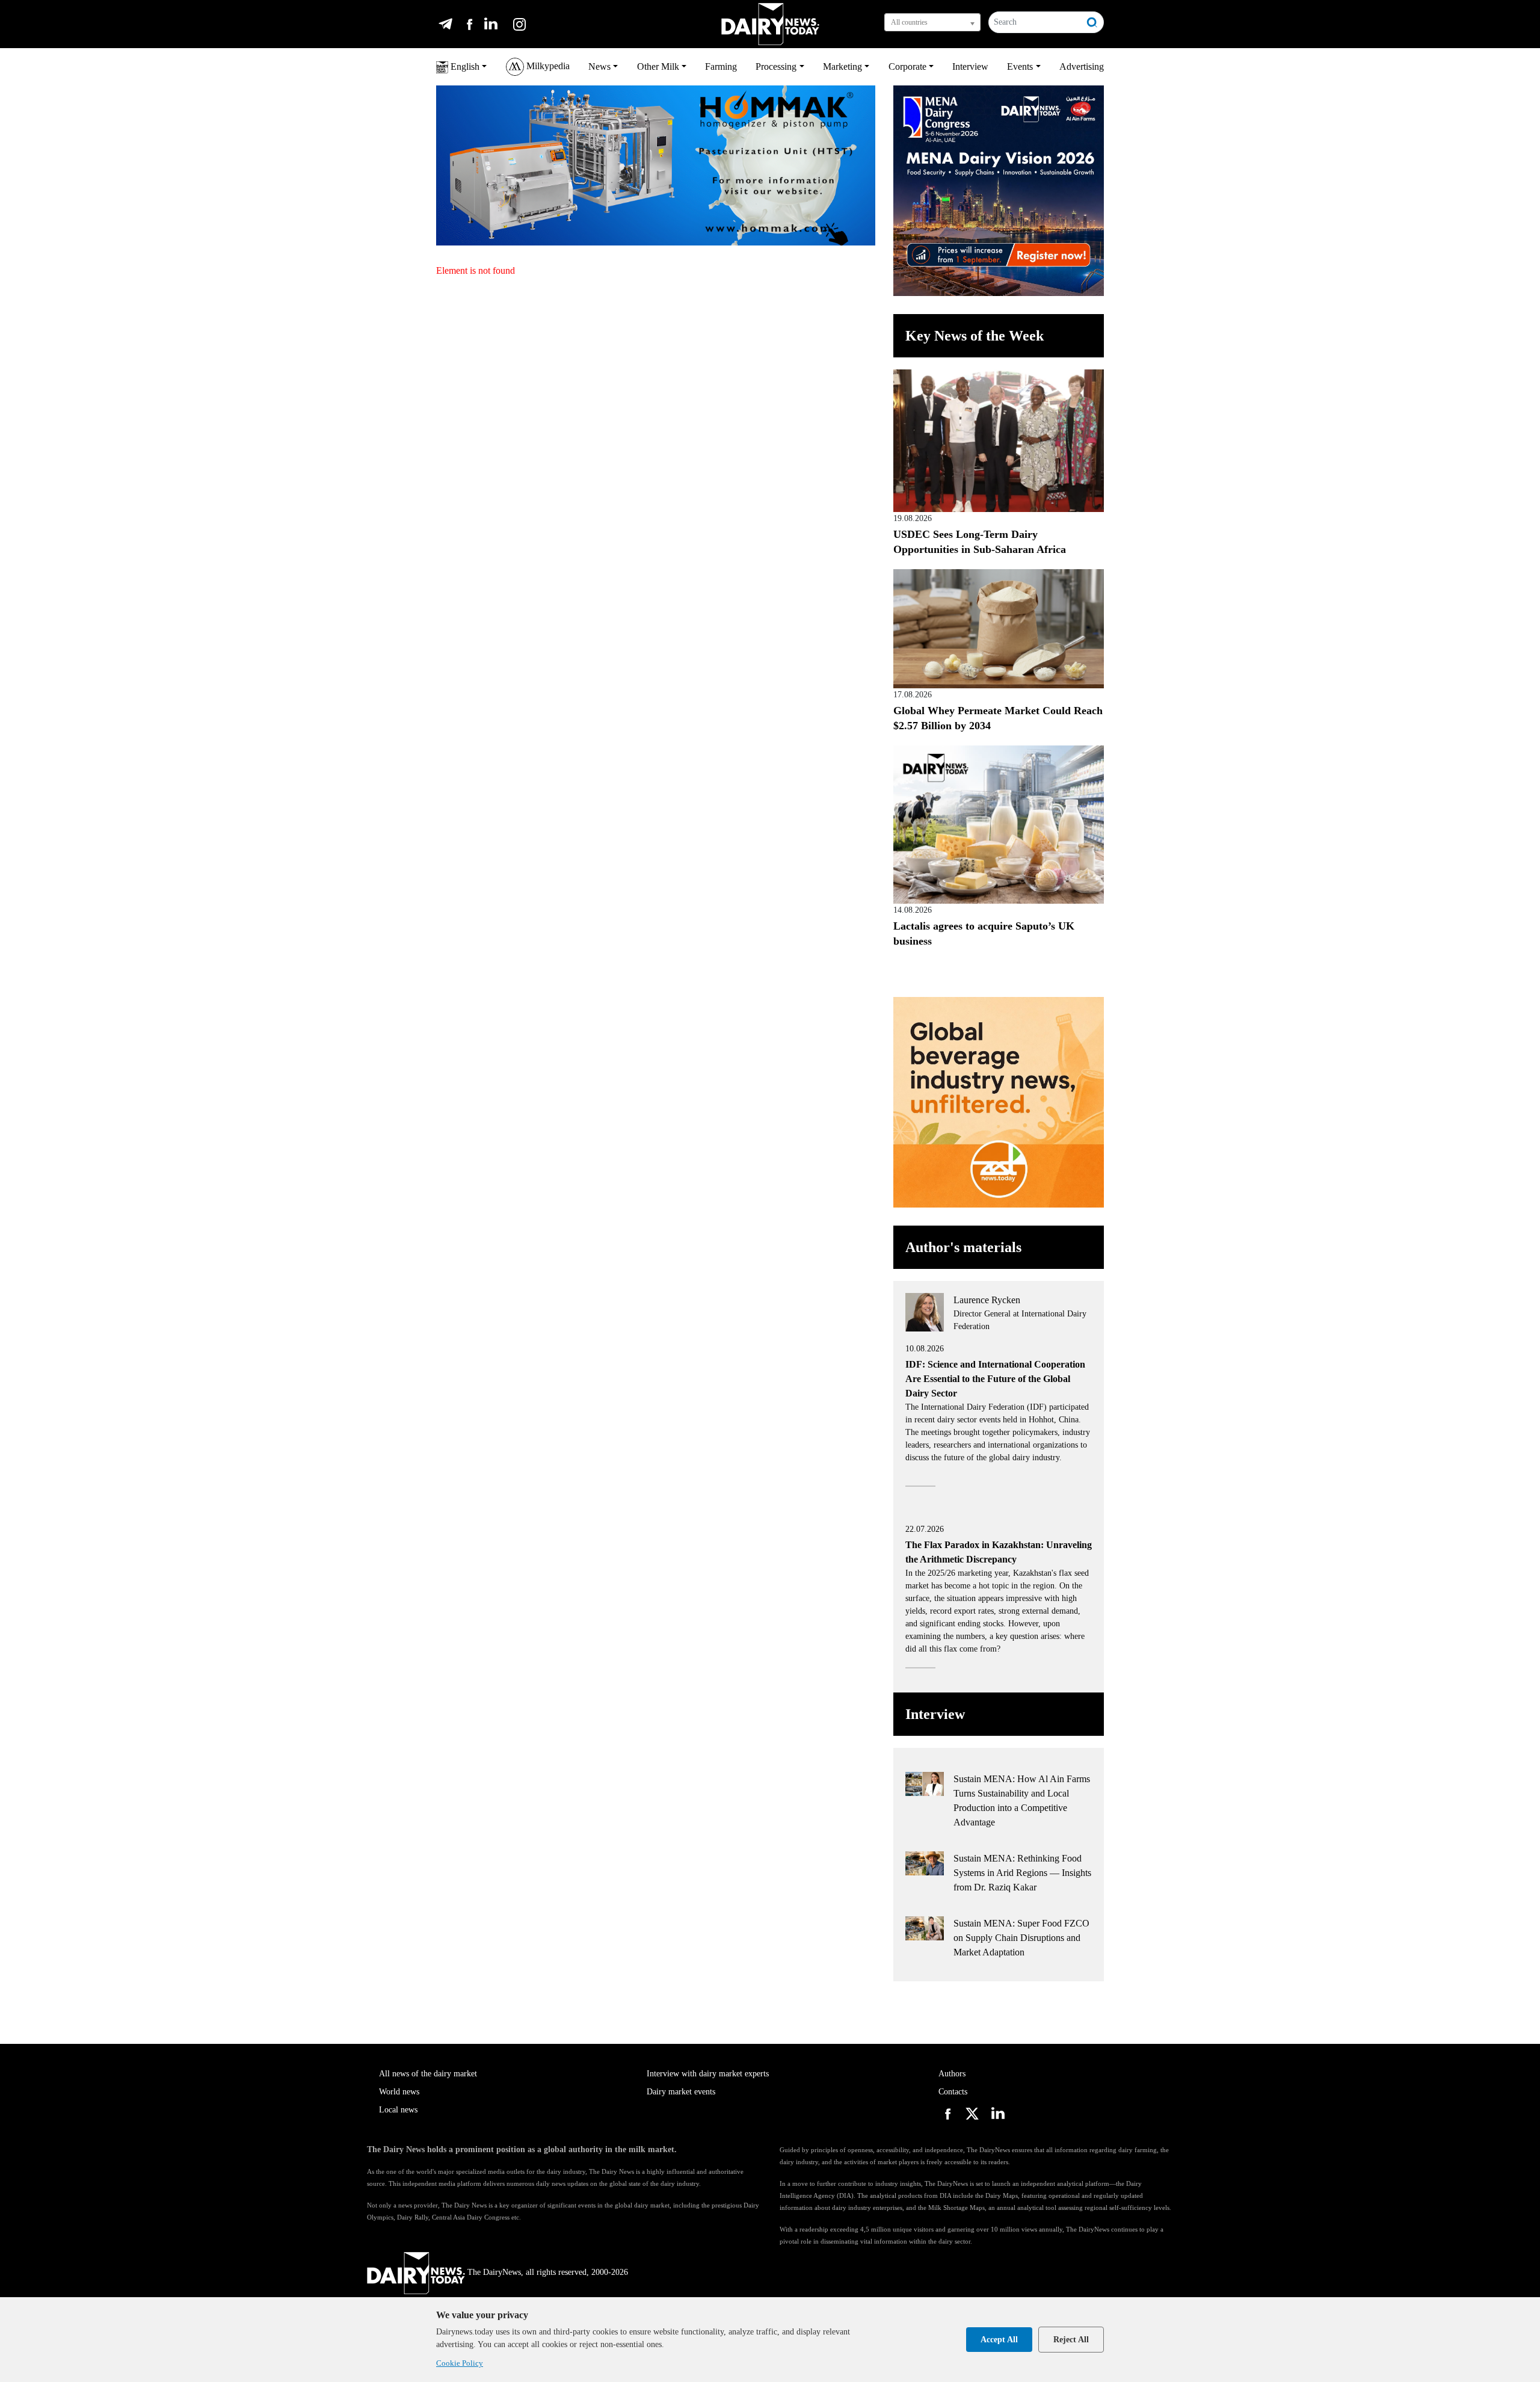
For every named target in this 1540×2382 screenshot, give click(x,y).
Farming (721, 66)
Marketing (842, 66)
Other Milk (658, 66)
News (599, 66)
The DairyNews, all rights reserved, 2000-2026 (548, 2272)
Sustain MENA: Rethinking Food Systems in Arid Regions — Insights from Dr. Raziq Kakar (1022, 1873)
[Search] (1092, 22)
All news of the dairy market (428, 2074)
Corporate (907, 66)
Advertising (1082, 66)
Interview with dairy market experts (708, 2074)
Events (1020, 66)
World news (399, 2092)
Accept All (999, 2340)
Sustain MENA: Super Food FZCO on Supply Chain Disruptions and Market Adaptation (1021, 1938)
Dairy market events (681, 2092)
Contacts (953, 2092)
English (464, 66)
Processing (776, 66)
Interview (970, 66)
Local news (398, 2110)
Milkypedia (547, 66)
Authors (952, 2074)
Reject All (1071, 2340)
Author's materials (963, 1247)
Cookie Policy (460, 2363)
